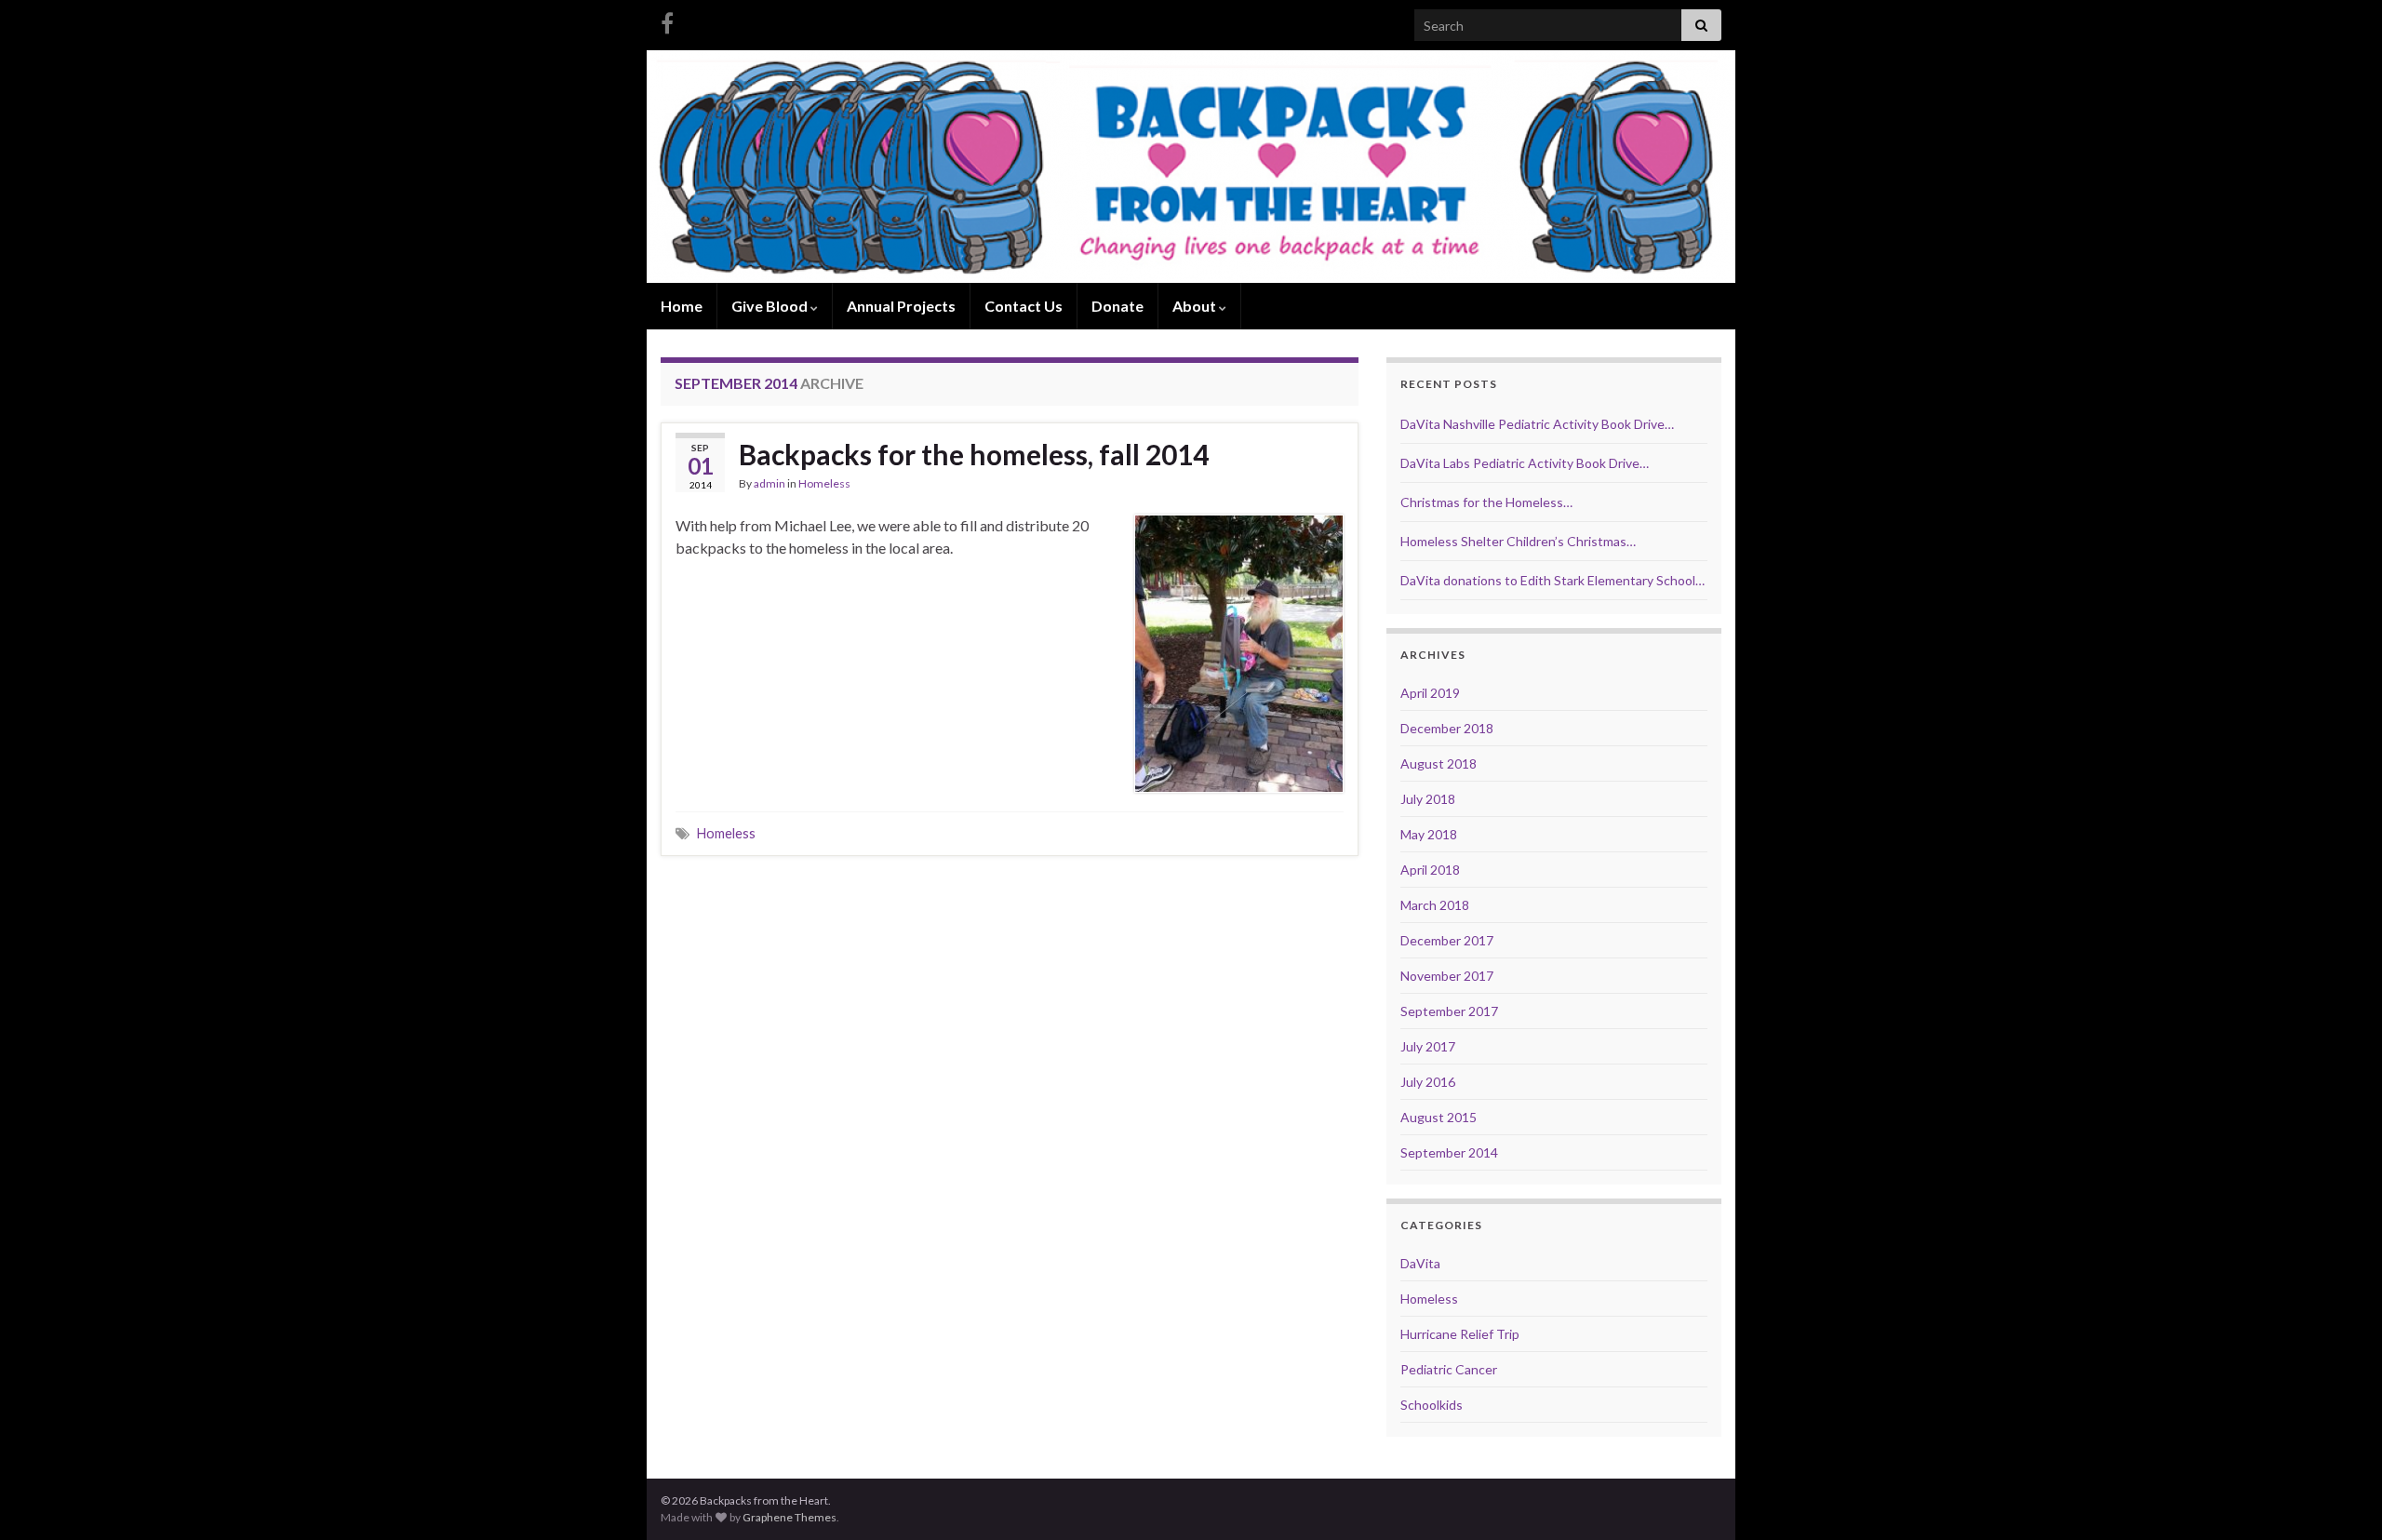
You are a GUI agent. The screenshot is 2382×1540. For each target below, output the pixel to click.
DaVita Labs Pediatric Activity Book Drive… (1525, 463)
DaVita (1420, 1263)
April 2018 (1430, 870)
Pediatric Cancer (1449, 1369)
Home (682, 306)
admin (769, 483)
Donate (1117, 306)
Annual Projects (901, 306)
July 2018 (1428, 799)
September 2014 (1449, 1152)
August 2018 (1439, 763)
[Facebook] (667, 20)
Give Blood (771, 306)
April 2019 (1430, 693)
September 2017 (1449, 1011)
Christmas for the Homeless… (1486, 502)
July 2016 (1428, 1082)
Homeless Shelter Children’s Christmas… (1518, 541)
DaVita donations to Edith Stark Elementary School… (1552, 580)
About (1196, 306)
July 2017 (1428, 1046)
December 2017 (1447, 940)
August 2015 (1439, 1117)
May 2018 (1429, 834)
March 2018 (1435, 905)
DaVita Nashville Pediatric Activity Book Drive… (1537, 424)
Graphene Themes (790, 1517)
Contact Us (1024, 306)
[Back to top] (2340, 1498)
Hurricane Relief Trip (1460, 1334)
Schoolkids (1432, 1405)
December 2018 (1447, 728)
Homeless (824, 483)
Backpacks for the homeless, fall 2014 (974, 454)
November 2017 (1447, 976)
